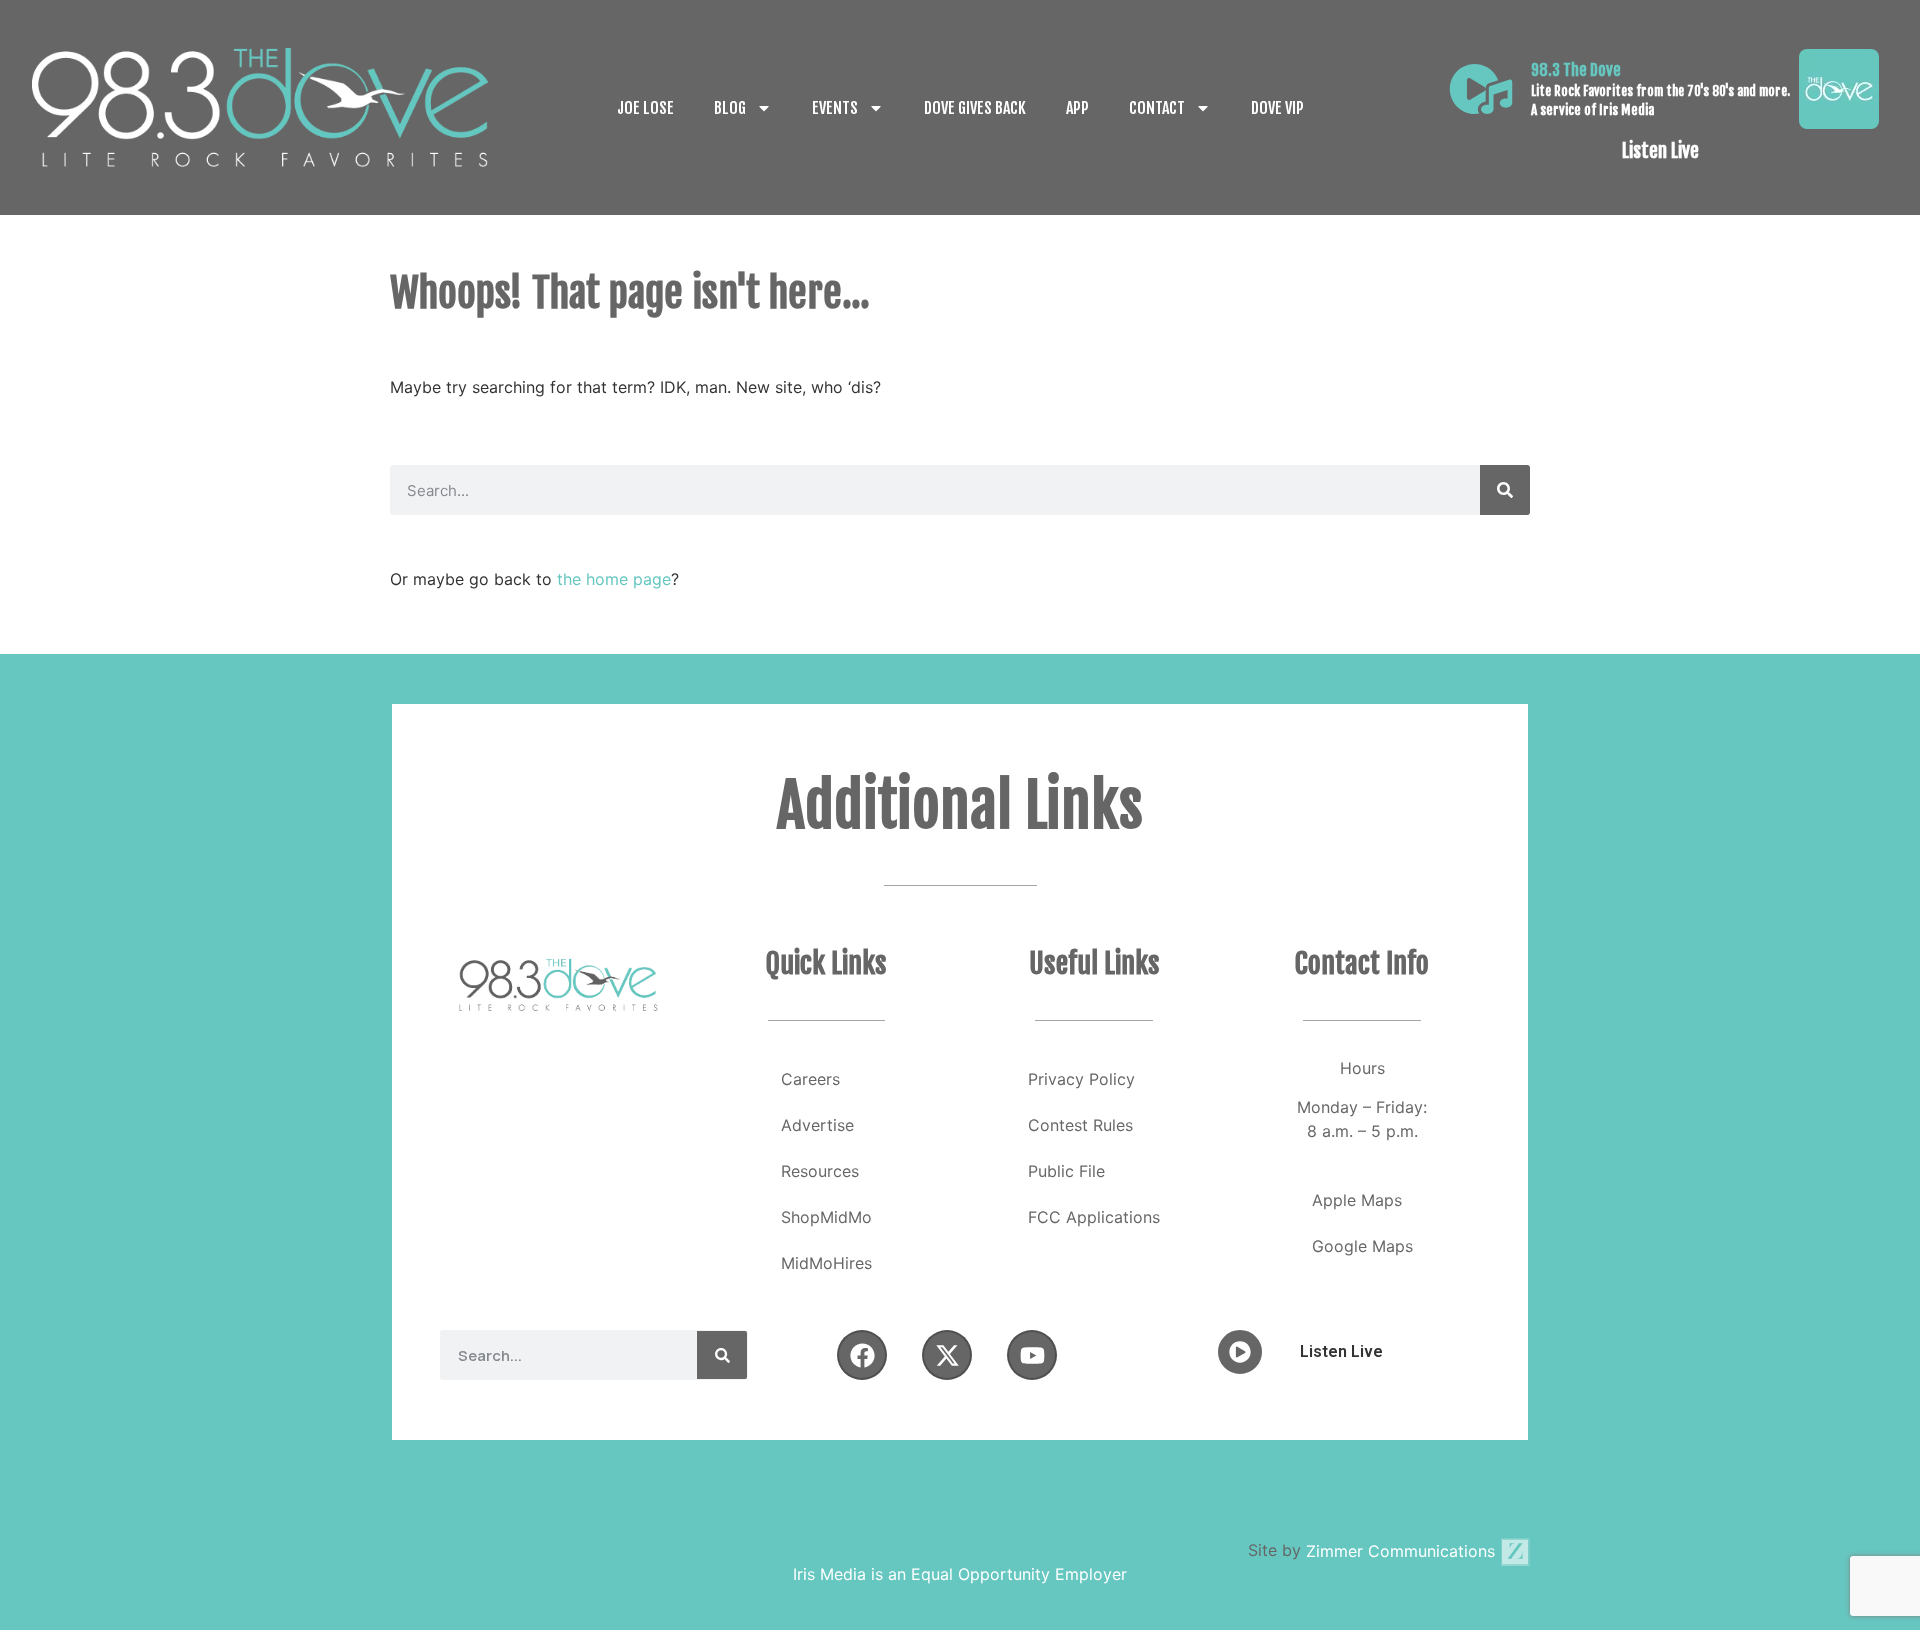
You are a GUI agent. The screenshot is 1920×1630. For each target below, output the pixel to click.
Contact (1157, 108)
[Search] (1505, 490)
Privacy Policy (1081, 1079)
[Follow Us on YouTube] (1032, 1355)
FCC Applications (1094, 1217)
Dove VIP (1277, 108)
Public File (1066, 1171)
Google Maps (1362, 1246)
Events (835, 108)
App (1077, 108)
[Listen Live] (1481, 89)
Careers (810, 1079)
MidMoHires (826, 1263)
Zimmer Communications (1403, 1551)
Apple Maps (1357, 1200)
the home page (614, 579)
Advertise (817, 1125)
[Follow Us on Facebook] (862, 1355)
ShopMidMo (826, 1217)
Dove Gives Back (975, 108)
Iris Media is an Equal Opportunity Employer (960, 1574)
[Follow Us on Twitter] (947, 1355)
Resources (820, 1171)
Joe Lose (645, 108)
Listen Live (1660, 151)
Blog (730, 108)
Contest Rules (1080, 1125)
